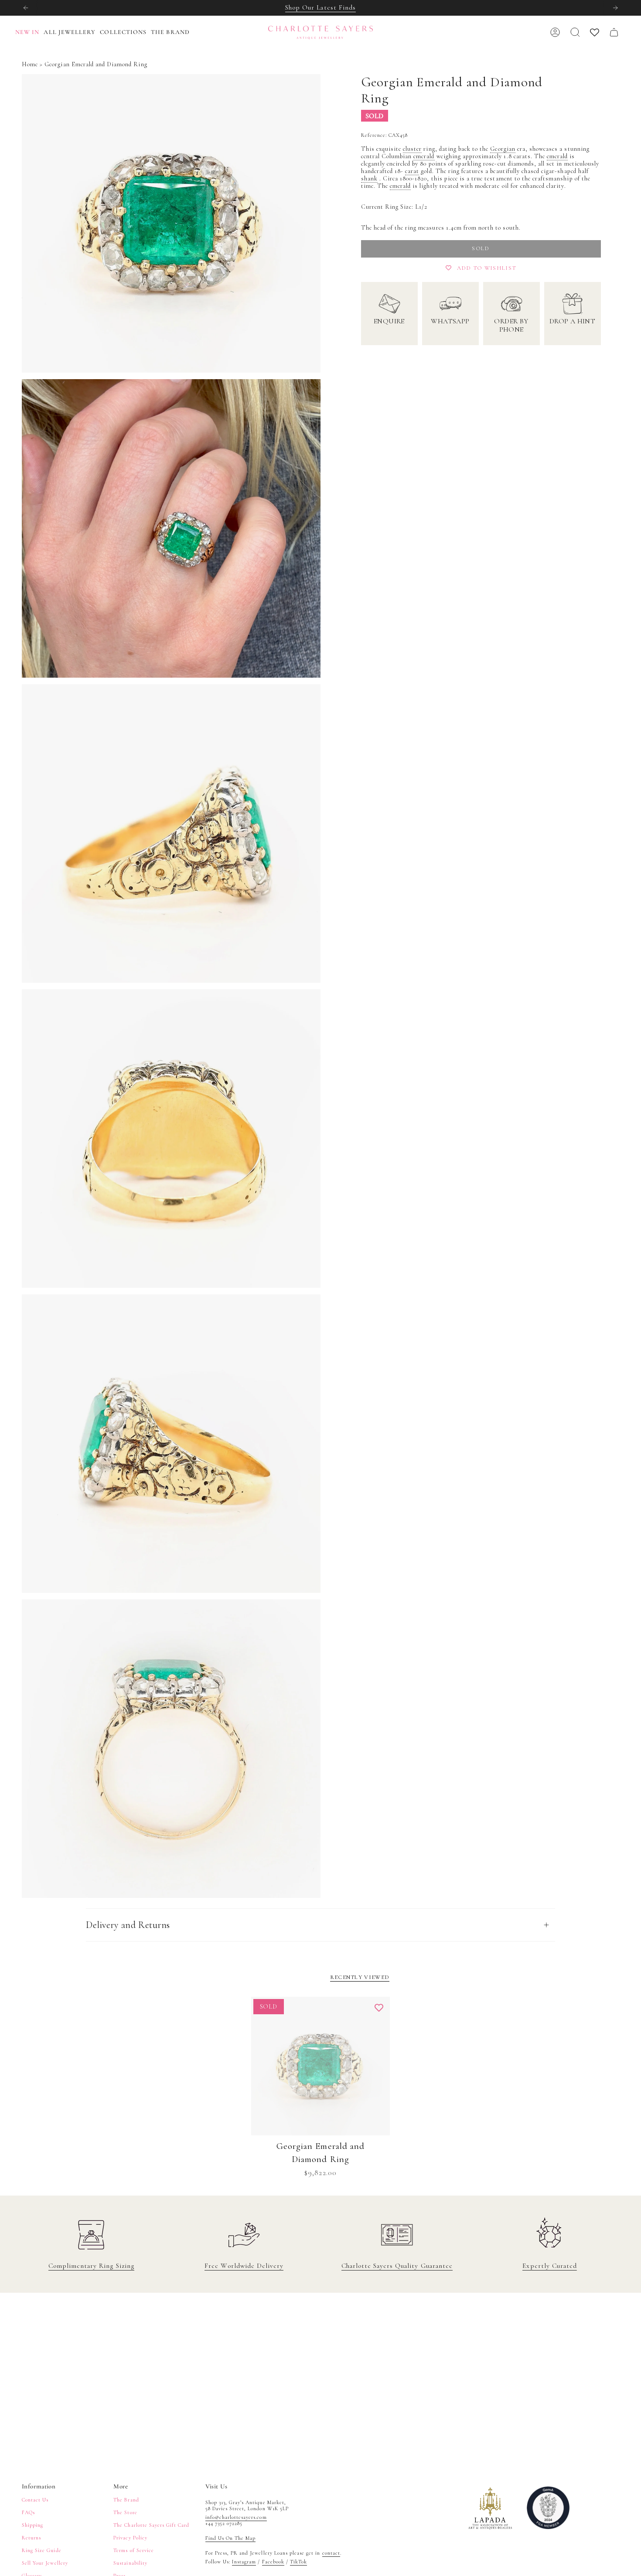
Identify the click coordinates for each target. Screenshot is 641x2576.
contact (331, 2553)
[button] (72, 32)
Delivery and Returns (128, 1925)
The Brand (126, 2500)
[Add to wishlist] (379, 2008)
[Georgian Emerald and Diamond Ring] (321, 2066)
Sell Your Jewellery (45, 2563)
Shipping (32, 2525)
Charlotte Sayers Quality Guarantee (397, 2266)
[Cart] (614, 32)
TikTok (298, 2562)
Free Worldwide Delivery (244, 2266)
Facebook (273, 2562)
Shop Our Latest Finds (320, 7)
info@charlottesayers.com (236, 2517)
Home (30, 64)
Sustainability (130, 2563)
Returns (31, 2538)
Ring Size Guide (42, 2550)
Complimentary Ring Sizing (91, 2266)
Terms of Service (134, 2550)
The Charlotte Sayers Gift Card (151, 2525)
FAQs (28, 2512)
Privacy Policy (130, 2538)
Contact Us (35, 2500)
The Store (125, 2512)
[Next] (615, 8)
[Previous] (26, 8)
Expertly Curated (550, 2266)
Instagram (244, 2562)
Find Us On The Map (231, 2538)
